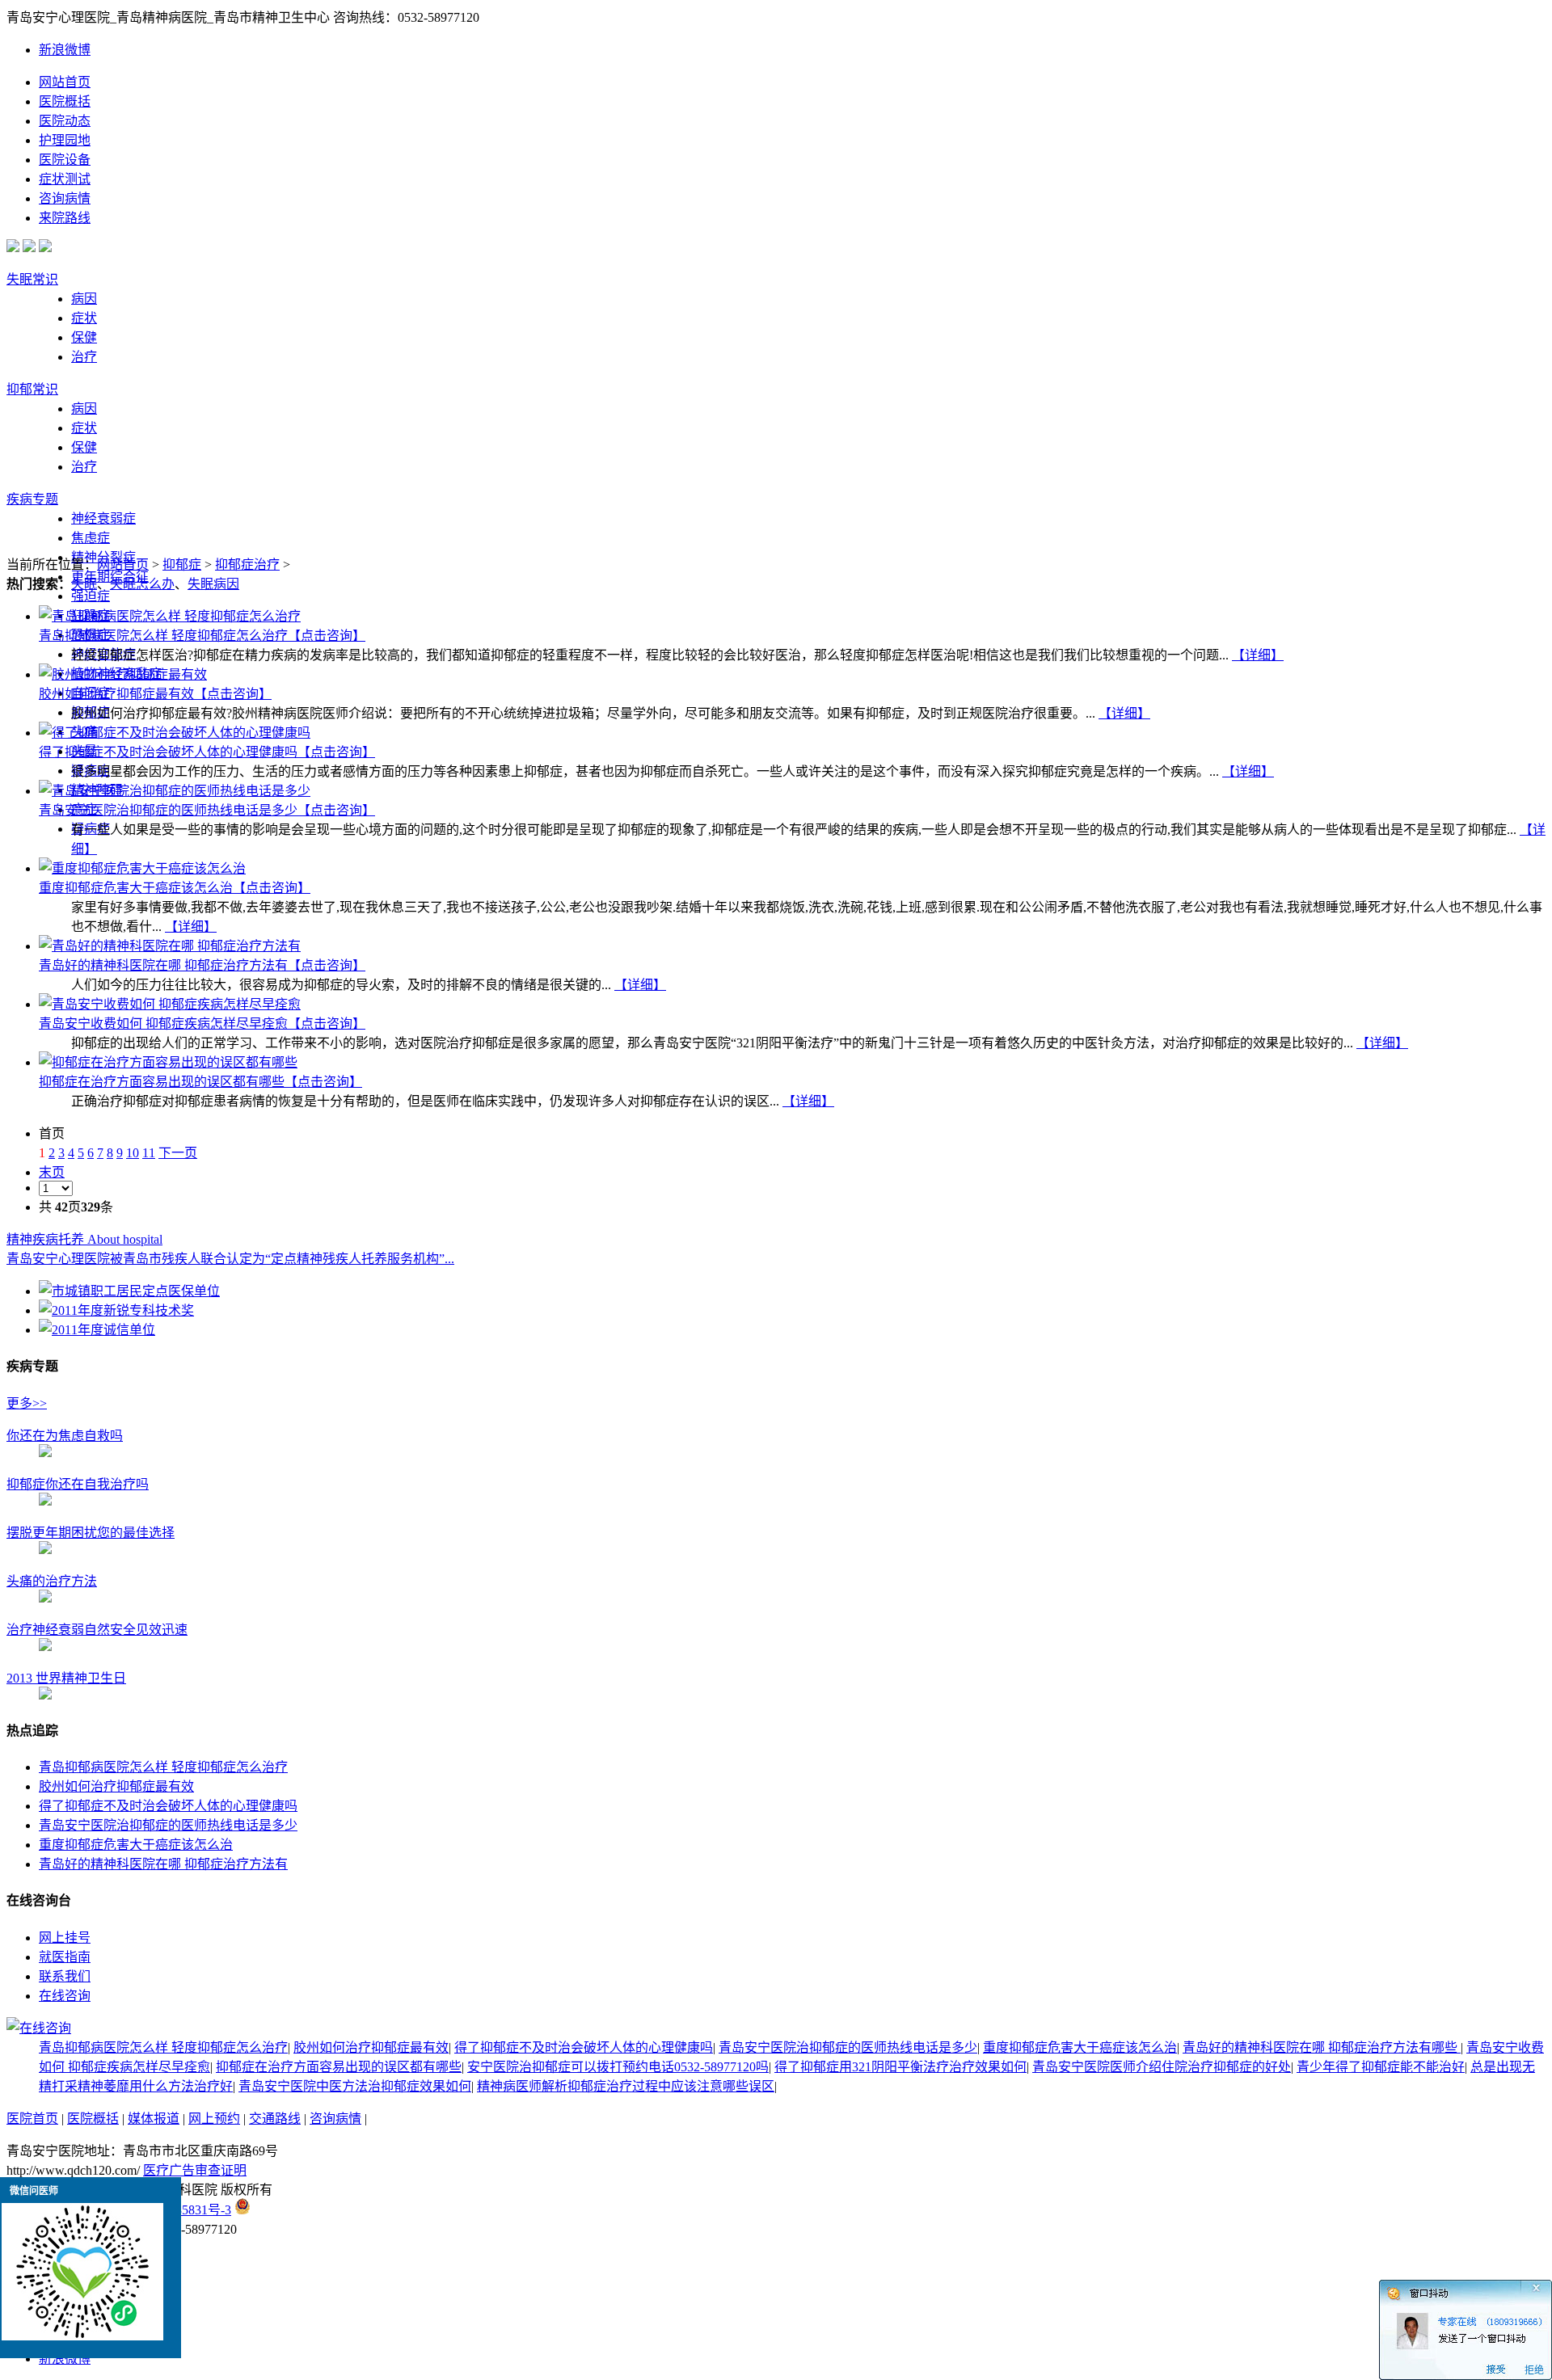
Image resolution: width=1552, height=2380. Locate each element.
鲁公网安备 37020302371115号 (337, 2210)
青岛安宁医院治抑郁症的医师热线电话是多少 (168, 810)
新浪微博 (65, 50)
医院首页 (32, 2119)
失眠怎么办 (142, 584)
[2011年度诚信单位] (97, 1330)
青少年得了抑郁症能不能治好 (1381, 2067)
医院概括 (65, 101)
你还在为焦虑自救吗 (65, 1436)
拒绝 (1534, 2370)
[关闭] (1546, 2285)
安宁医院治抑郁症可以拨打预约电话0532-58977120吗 (618, 2067)
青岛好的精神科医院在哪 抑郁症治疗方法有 (163, 965)
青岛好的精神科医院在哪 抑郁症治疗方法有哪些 (1322, 2047)
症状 (84, 318)
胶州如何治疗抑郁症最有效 (116, 694)
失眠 (84, 584)
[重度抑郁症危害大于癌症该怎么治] (142, 868)
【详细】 (1258, 655)
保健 (84, 337)
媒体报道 (154, 2119)
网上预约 (214, 2119)
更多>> (27, 1403)
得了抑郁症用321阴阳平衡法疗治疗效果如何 (900, 2067)
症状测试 (65, 179)
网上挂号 (65, 1938)
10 (133, 1153)
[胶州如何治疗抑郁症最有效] (123, 674)
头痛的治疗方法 (52, 1581)
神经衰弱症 (103, 518)
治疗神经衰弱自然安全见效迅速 (97, 1630)
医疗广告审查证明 (195, 2170)
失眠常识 (32, 279)
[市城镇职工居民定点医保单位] (129, 1291)
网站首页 (65, 82)
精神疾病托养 (84, 1239)
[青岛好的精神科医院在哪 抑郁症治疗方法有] (170, 946)
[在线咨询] (39, 2028)
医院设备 (65, 160)
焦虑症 (91, 538)
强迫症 (91, 596)
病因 (84, 299)
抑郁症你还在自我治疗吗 (78, 1484)
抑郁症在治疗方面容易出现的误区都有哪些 (162, 1082)
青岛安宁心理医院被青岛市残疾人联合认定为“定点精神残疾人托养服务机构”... (230, 1259)
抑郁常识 (32, 389)
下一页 (178, 1153)
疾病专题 (32, 499)
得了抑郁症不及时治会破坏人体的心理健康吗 (168, 752)
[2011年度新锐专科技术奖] (116, 1310)
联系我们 (65, 1976)
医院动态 (65, 121)
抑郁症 (182, 564)
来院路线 (65, 218)
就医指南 (65, 1957)
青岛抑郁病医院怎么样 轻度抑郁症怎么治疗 (163, 636)
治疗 (84, 357)
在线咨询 (65, 1996)
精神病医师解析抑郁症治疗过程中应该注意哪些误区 (626, 2086)
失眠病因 (213, 584)
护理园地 (65, 140)
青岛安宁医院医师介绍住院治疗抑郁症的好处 (1162, 2067)
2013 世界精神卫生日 (66, 1678)
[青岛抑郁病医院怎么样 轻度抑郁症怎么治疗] (170, 616)
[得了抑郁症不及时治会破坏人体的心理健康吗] (175, 733)
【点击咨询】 (327, 636)
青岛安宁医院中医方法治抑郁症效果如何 (355, 2086)
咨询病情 (65, 198)
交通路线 (275, 2119)
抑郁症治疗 (247, 564)
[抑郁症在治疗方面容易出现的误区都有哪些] (168, 1062)
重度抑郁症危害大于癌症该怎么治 (136, 888)
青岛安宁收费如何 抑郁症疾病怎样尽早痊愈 (163, 1024)
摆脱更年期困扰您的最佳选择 (91, 1533)
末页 (52, 1172)
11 (149, 1153)
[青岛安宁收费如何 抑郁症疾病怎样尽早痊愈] (170, 1004)
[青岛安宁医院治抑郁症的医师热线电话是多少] (175, 791)
